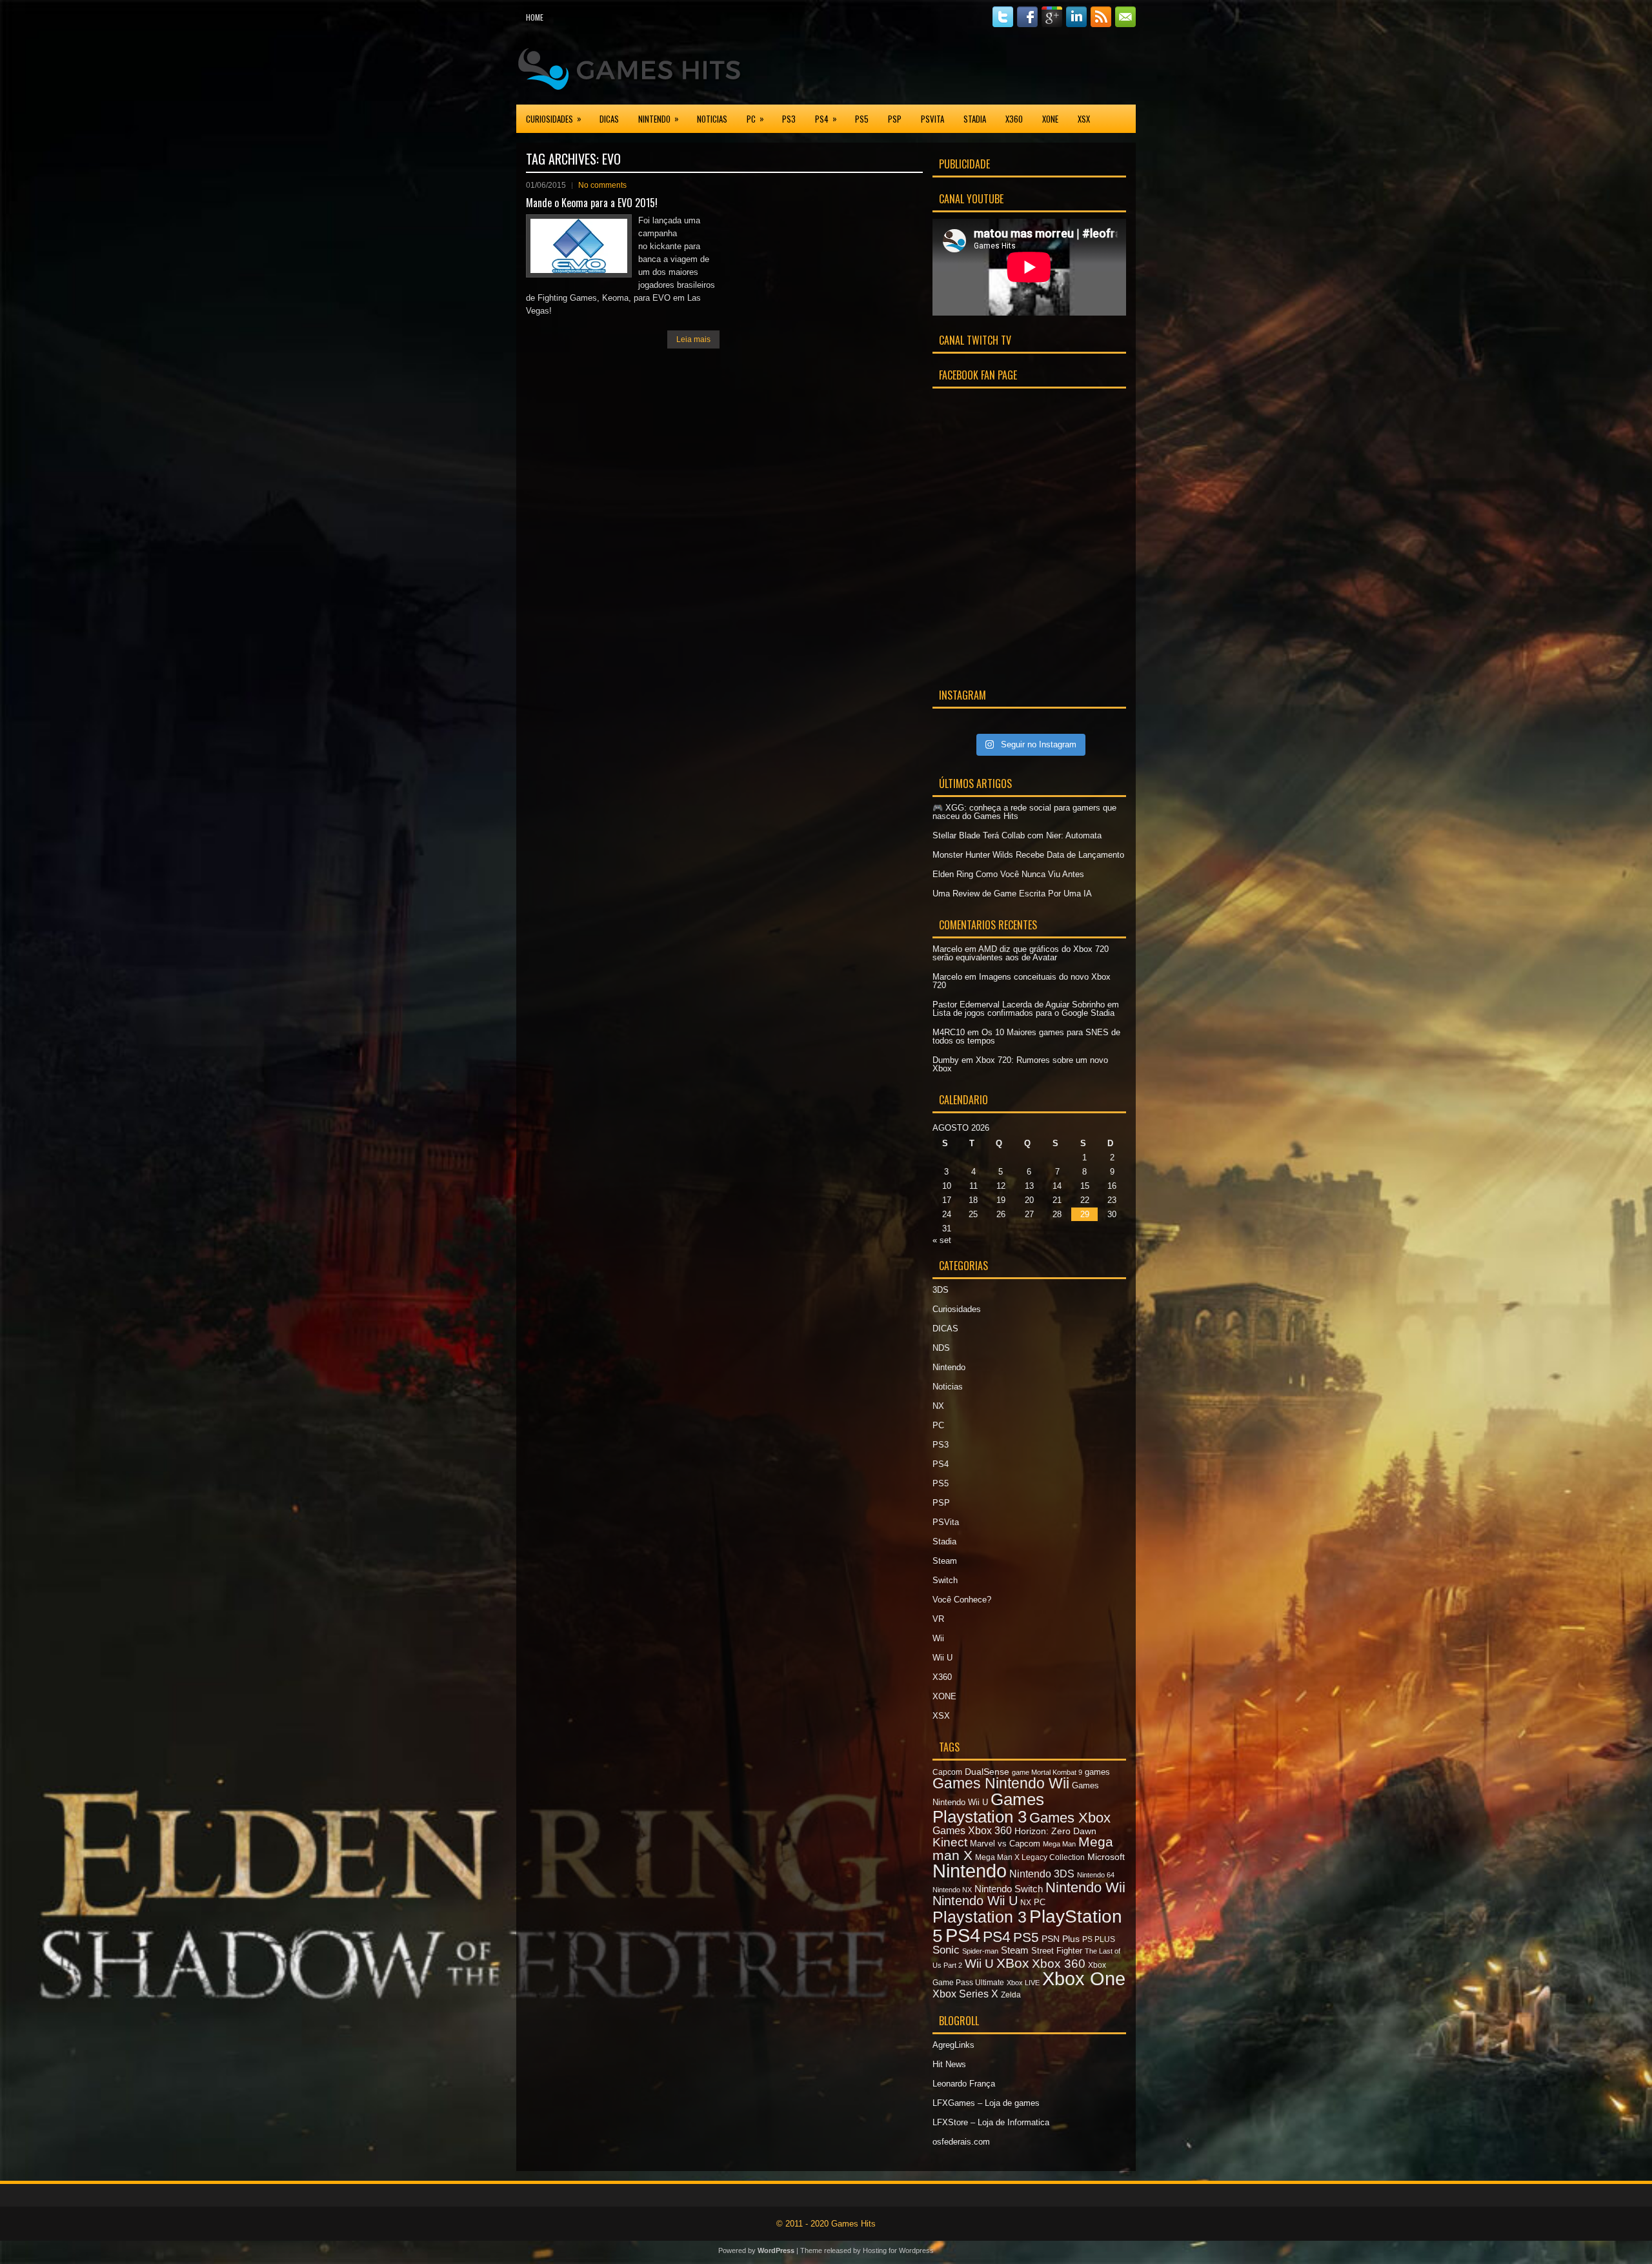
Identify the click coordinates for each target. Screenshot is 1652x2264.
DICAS (609, 119)
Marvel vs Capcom (1005, 1844)
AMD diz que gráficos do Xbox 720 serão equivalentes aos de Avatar (1021, 953)
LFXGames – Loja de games (986, 2103)
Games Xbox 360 (972, 1830)
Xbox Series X (965, 1994)
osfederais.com (961, 2142)
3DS (941, 1290)
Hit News (949, 2064)
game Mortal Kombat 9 (1047, 1772)
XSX (1084, 119)
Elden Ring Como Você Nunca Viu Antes (1008, 874)
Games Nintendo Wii (1001, 1783)
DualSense (987, 1772)
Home (535, 17)
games (1097, 1772)
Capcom (947, 1772)
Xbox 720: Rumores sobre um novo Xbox (1020, 1064)
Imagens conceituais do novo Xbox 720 (1022, 981)
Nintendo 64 (1096, 1875)
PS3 (789, 119)
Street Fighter (1057, 1951)
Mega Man (1059, 1844)
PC (755, 118)
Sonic (946, 1950)
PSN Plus (1061, 1939)
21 (1057, 1200)
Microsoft (1106, 1857)
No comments (602, 185)
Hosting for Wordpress (898, 2250)
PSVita (932, 119)
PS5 (862, 119)
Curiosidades (554, 118)
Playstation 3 (980, 1917)
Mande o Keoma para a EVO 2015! (592, 203)
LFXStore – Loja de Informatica (991, 2122)
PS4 (826, 118)
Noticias (712, 119)
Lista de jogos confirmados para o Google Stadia (1023, 1013)
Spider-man (980, 1951)
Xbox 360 (1059, 1964)
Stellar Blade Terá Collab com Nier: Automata (1017, 835)
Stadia (975, 119)
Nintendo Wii (1085, 1887)
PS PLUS (1099, 1939)
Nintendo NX (952, 1890)
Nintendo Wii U (975, 1901)
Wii (938, 1638)
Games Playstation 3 (988, 1808)
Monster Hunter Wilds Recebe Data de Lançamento (1028, 855)
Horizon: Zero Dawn (1055, 1831)
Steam (945, 1561)
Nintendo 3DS (1042, 1874)
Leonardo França (964, 2084)
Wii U (942, 1658)
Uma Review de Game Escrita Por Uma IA (1012, 894)
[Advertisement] (985, 67)
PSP (895, 119)
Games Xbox (1070, 1818)
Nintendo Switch (1009, 1889)
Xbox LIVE (1023, 1983)
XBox (1013, 1963)
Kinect (950, 1842)
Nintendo (659, 118)
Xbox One (1084, 1979)
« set (942, 1240)
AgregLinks (953, 2045)
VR (938, 1619)
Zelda (1011, 1995)
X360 (1014, 119)
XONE (1050, 119)
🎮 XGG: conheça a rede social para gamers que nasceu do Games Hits (1024, 812)
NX (938, 1406)
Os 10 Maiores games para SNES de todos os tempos (1026, 1036)
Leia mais (693, 339)
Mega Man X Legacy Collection (1030, 1857)
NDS (941, 1348)
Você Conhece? (962, 1600)
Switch (945, 1580)
